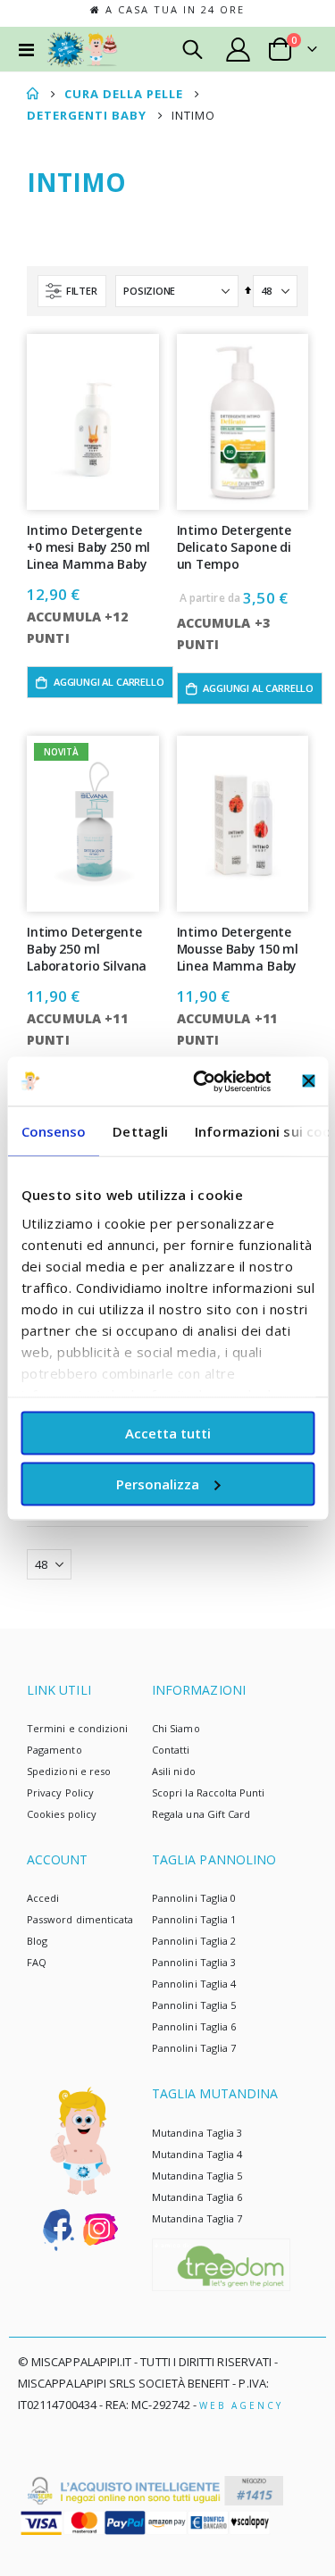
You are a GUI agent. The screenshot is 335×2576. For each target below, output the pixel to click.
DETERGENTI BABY (87, 116)
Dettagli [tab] (140, 1131)
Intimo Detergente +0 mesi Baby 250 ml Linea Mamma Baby (88, 547)
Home (33, 94)
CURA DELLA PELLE (124, 94)
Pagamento (54, 1750)
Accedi (43, 1898)
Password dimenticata (80, 1919)
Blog (37, 1941)
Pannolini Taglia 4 (194, 1984)
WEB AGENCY (241, 2405)
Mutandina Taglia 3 (197, 2133)
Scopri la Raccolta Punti (209, 1792)
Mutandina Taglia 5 (197, 2176)
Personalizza (158, 1483)
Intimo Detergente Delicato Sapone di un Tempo (234, 547)
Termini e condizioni (77, 1728)
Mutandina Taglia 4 (197, 2154)
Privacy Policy (60, 1792)
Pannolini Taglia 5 (194, 2005)
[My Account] (239, 50)
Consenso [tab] (53, 1131)
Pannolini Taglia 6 (194, 2026)
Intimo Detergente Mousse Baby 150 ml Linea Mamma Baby (238, 949)
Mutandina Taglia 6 (197, 2197)
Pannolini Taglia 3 (194, 1962)
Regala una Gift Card (201, 1814)
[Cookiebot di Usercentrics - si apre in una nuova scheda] (202, 1081)
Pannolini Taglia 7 (194, 2048)
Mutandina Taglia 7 (197, 2218)
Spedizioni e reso (69, 1771)
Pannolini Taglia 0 (194, 1898)
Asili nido (174, 1771)
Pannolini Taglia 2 (194, 1941)
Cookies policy (62, 1814)
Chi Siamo (176, 1728)
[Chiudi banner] (308, 1081)
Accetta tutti (168, 1433)
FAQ (37, 1962)
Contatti (171, 1750)
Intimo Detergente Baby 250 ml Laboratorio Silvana (87, 949)
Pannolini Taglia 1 (194, 1919)
